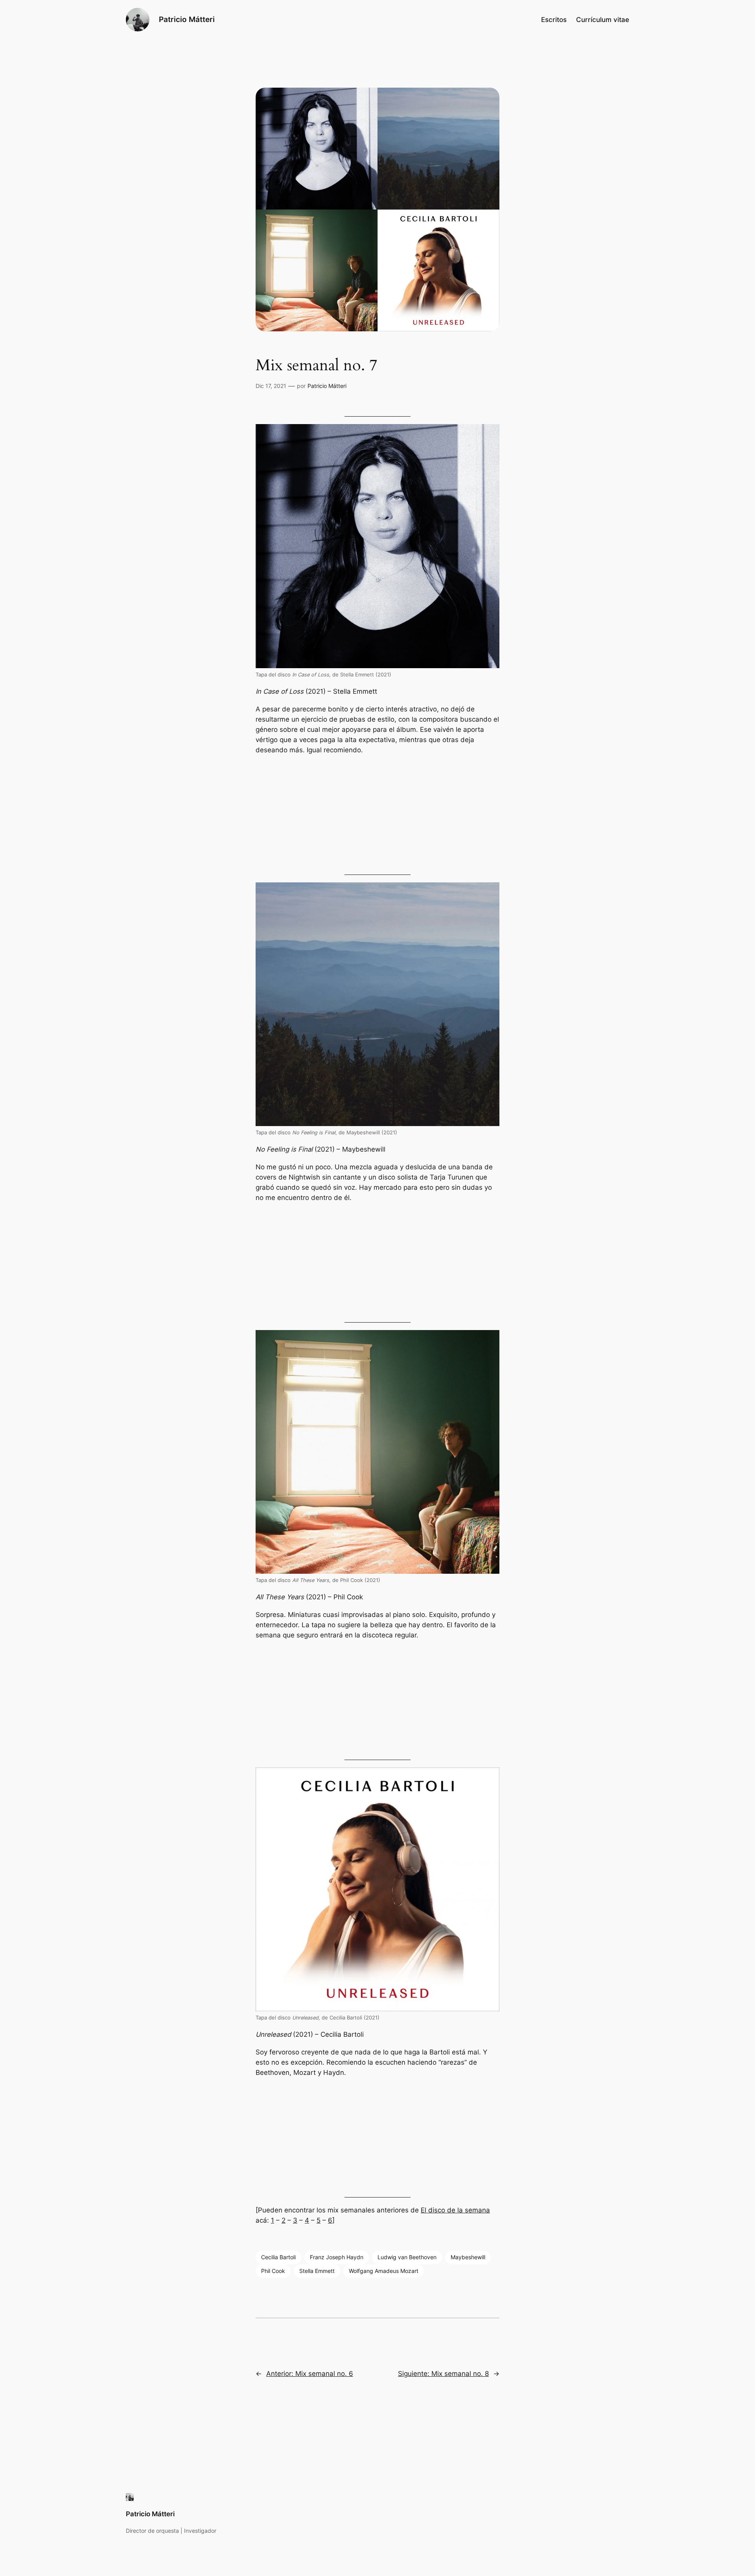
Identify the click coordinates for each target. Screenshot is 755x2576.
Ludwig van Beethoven (407, 2257)
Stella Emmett (317, 2271)
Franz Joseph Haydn (337, 2257)
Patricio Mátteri (187, 19)
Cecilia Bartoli (278, 2257)
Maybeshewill (468, 2257)
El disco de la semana (455, 2210)
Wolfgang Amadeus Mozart (384, 2271)
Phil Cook (273, 2271)
